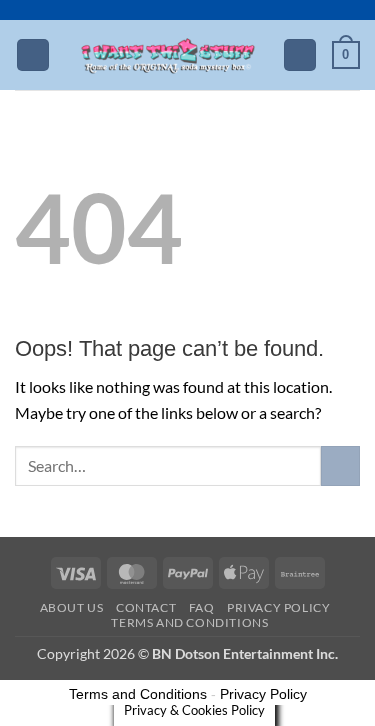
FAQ (202, 607)
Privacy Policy (279, 607)
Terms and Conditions (189, 622)
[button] (33, 55)
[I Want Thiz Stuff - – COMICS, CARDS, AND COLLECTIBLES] (168, 55)
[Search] (300, 55)
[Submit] (340, 465)
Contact (146, 607)
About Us (72, 607)
